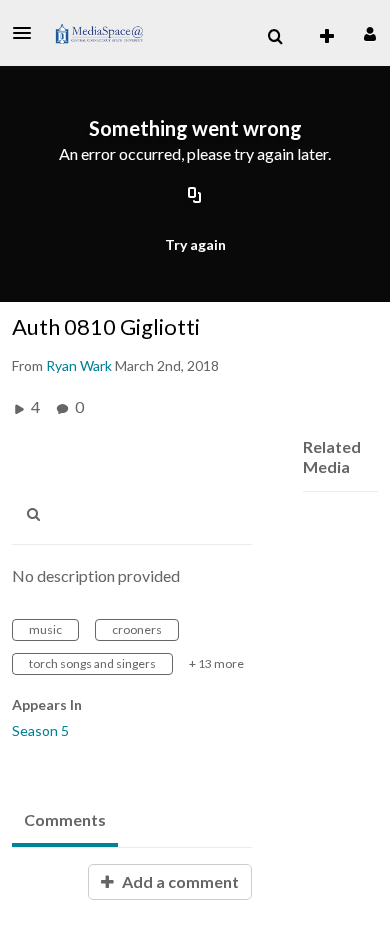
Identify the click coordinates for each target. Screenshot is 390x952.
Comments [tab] (65, 819)
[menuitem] (275, 37)
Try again (195, 244)
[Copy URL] (195, 197)
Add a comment (179, 881)
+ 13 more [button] (216, 663)
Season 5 (40, 730)
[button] (28, 33)
